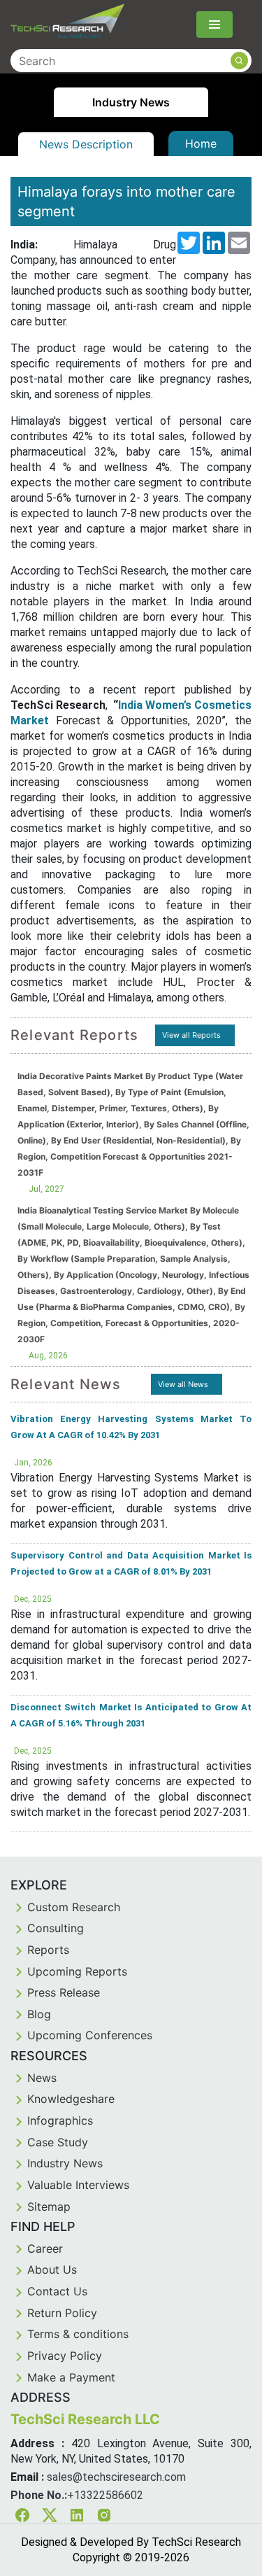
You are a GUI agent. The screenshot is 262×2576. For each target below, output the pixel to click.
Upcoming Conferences (90, 2035)
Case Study (58, 2142)
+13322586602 (105, 2495)
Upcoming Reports (77, 1971)
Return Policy (62, 2313)
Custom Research (74, 1907)
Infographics (60, 2120)
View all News (183, 1384)
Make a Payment (71, 2377)
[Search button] (239, 61)
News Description (86, 144)
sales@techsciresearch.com (116, 2477)
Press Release (64, 1992)
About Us (52, 2269)
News (42, 2078)
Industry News (65, 2163)
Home (201, 143)
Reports (48, 1950)
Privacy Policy (65, 2356)
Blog (39, 2014)
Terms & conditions (78, 2334)
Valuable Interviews (78, 2185)
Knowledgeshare (71, 2099)
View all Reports (191, 1035)
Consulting (56, 1928)
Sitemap (49, 2207)
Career (45, 2248)
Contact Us (57, 2291)
